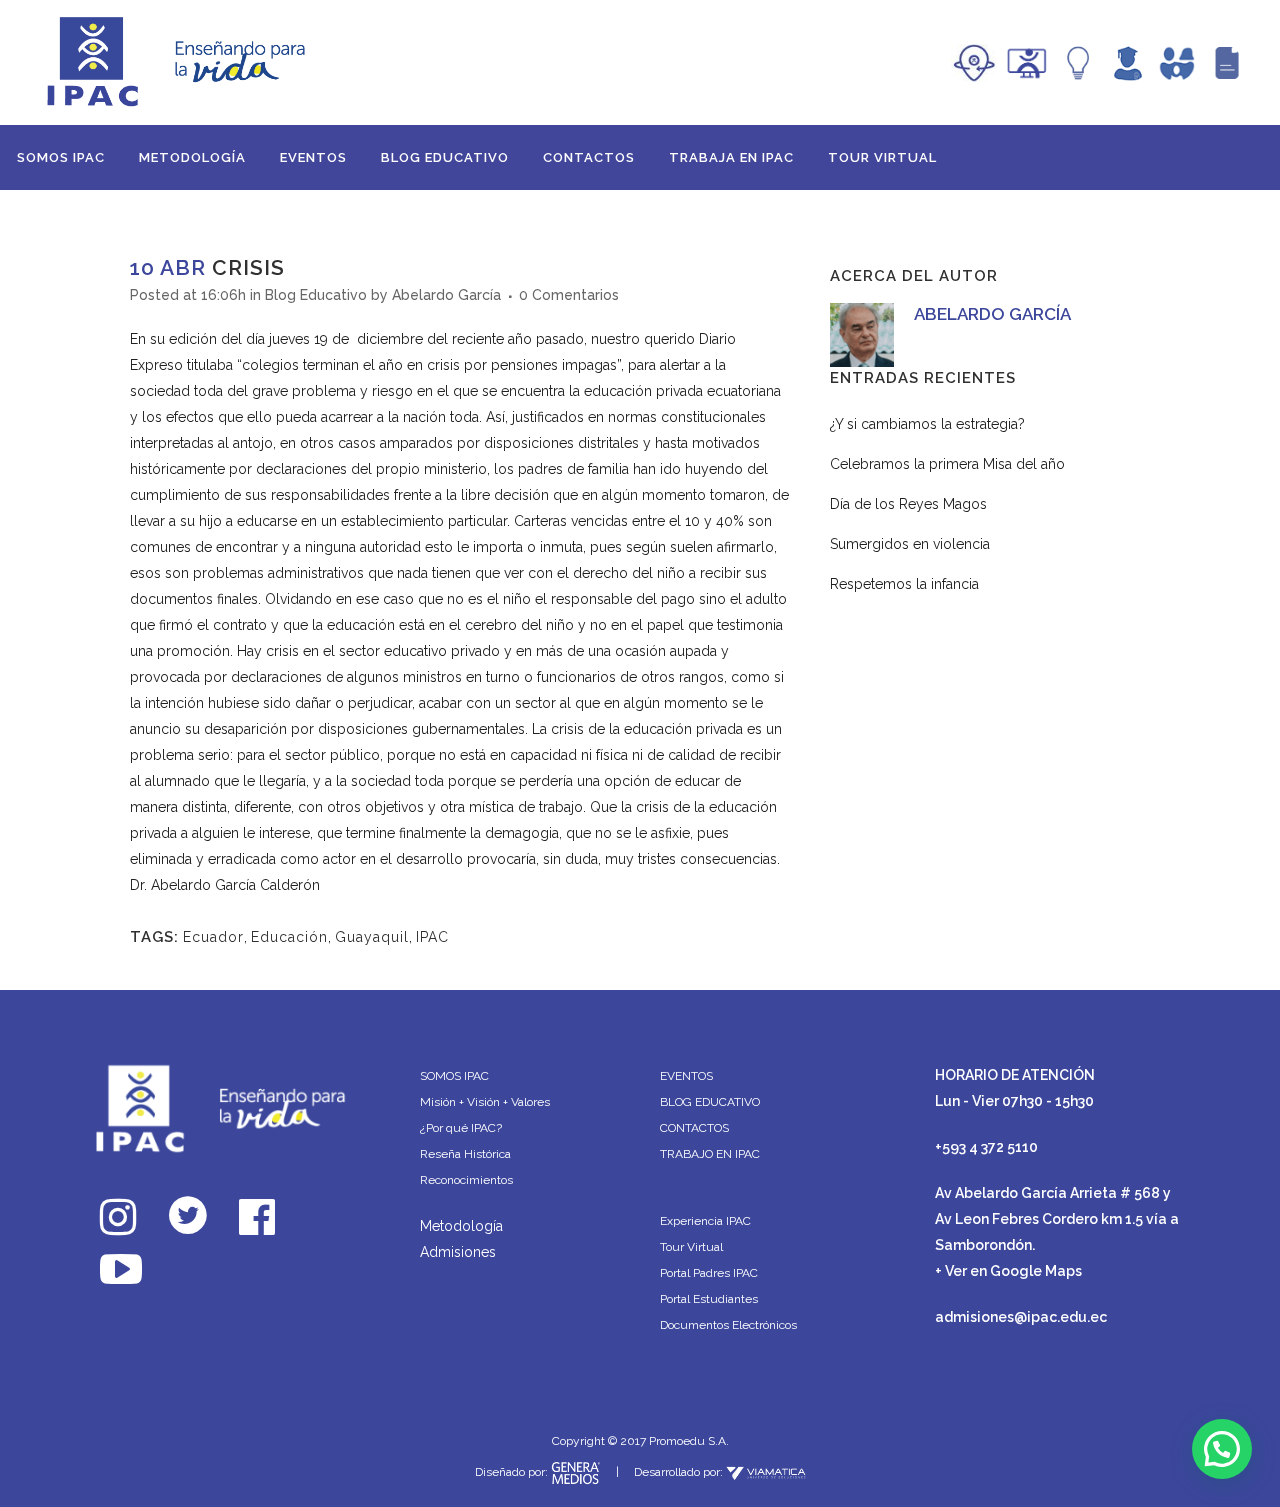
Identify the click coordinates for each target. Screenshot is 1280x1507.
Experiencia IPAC (705, 1221)
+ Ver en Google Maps (1008, 1271)
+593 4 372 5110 (986, 1147)
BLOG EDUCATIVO (710, 1102)
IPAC (432, 937)
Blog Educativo (316, 295)
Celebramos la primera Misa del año (947, 464)
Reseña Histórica (465, 1154)
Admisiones (458, 1252)
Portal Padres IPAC (709, 1273)
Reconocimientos (466, 1180)
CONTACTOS (694, 1128)
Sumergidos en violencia (910, 544)
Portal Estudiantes (709, 1299)
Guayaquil (372, 937)
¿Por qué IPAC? (461, 1128)
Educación (289, 937)
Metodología (461, 1226)
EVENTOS (686, 1076)
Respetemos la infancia (904, 584)
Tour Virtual (691, 1247)
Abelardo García (446, 295)
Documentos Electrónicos (728, 1325)
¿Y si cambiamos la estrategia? (927, 424)
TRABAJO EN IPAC (710, 1154)
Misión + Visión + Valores (485, 1102)
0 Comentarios (569, 295)
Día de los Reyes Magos (908, 504)
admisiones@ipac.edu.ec (1021, 1317)
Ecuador (213, 937)
